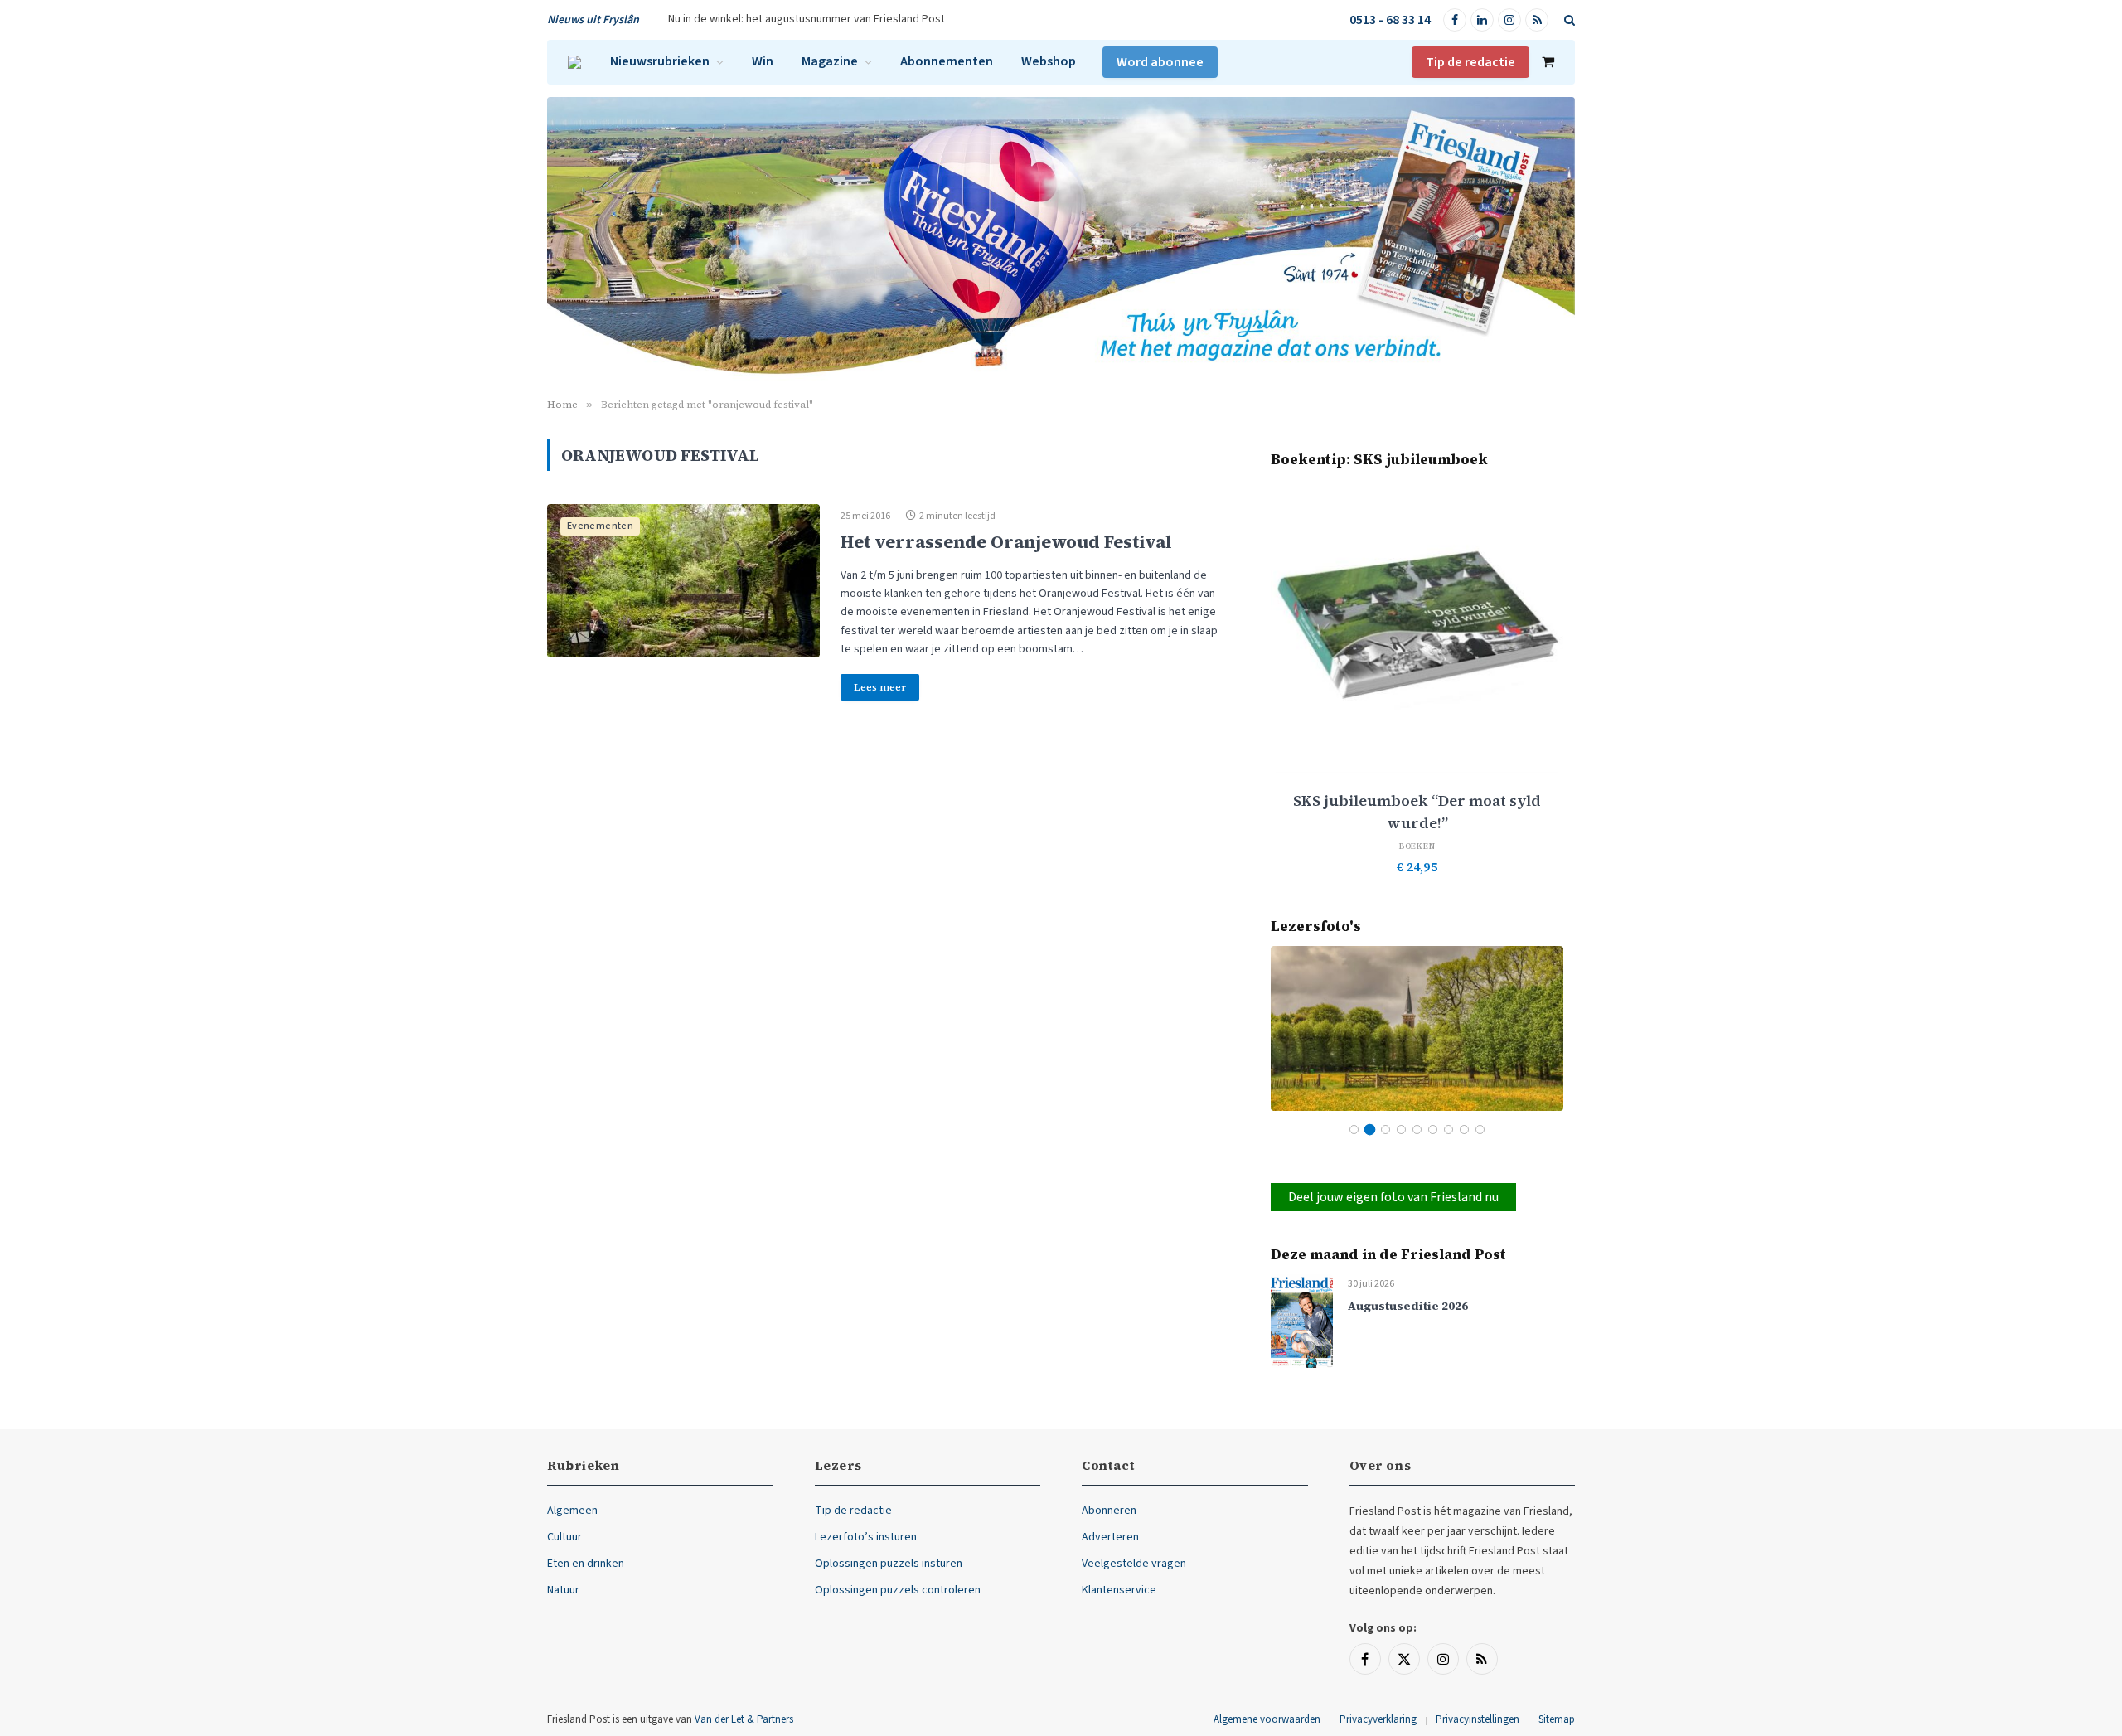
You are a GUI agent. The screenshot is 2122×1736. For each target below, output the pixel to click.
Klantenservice (1119, 1590)
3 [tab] (1386, 1130)
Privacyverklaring (1378, 1719)
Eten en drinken (586, 1564)
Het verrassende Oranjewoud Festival (1006, 542)
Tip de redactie (1470, 62)
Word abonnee (1160, 62)
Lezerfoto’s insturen (866, 1537)
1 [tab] (1354, 1130)
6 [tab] (1433, 1130)
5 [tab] (1417, 1130)
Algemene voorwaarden (1267, 1719)
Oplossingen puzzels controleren (898, 1590)
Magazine (830, 61)
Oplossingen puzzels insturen (889, 1564)
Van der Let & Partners (744, 1719)
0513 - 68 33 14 (1390, 20)
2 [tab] (1370, 1130)
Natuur (563, 1590)
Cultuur (564, 1537)
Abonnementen (947, 61)
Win (763, 61)
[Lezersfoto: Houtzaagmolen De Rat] (1417, 1028)
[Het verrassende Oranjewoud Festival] (683, 581)
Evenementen (600, 526)
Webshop (1049, 61)
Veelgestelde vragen (1134, 1564)
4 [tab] (1401, 1130)
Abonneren (1109, 1511)
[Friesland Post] (574, 62)
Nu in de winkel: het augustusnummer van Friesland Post (807, 19)
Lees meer (880, 687)
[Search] (1568, 20)
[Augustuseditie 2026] (1302, 1321)
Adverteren (1110, 1537)
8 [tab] (1464, 1130)
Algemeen (572, 1511)
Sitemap (1557, 1719)
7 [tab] (1449, 1130)
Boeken (1417, 846)
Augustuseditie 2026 (1408, 1306)
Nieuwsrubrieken (660, 61)
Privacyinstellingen (1478, 1719)
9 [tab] (1480, 1130)
